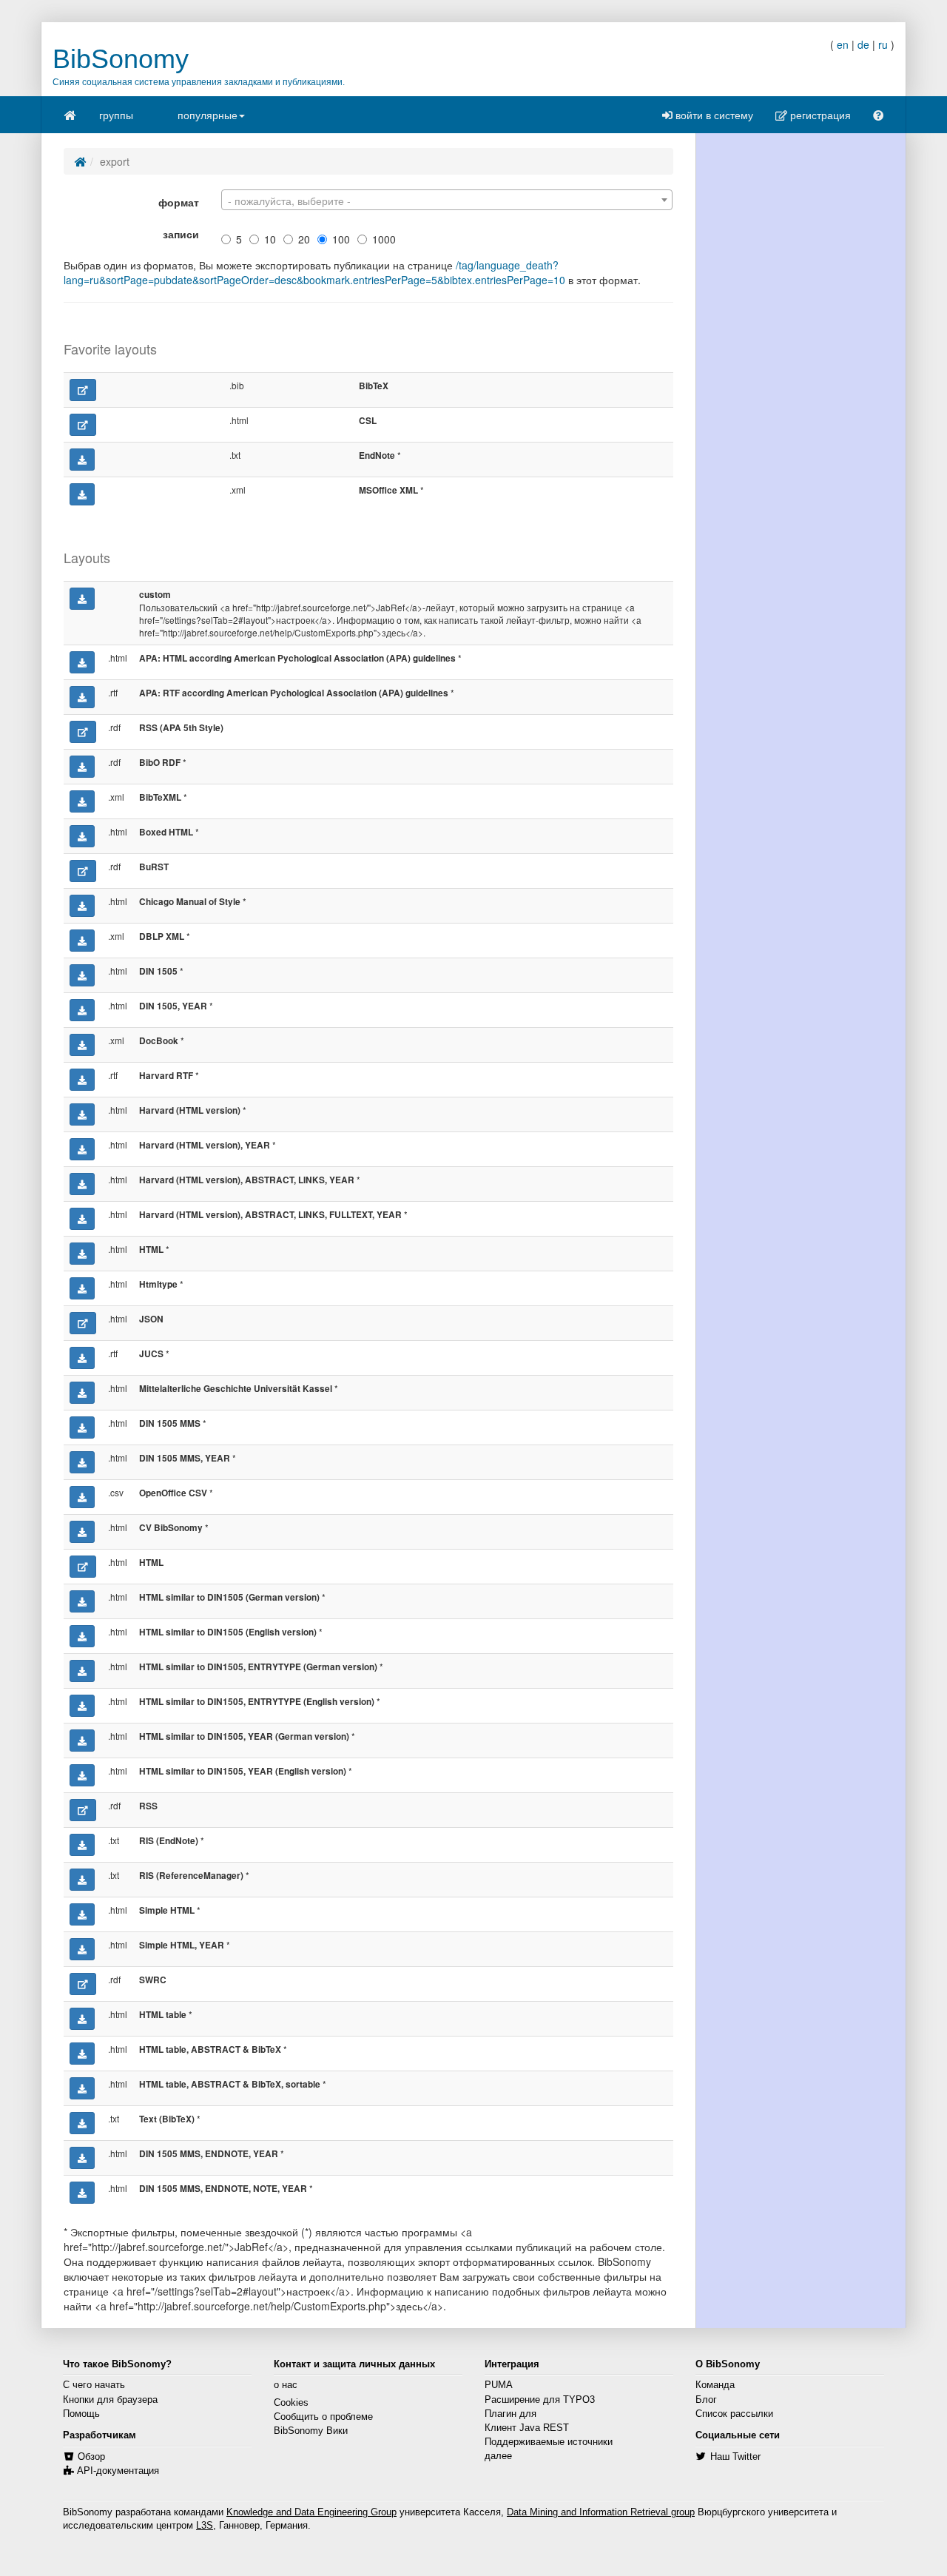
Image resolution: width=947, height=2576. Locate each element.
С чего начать (94, 2385)
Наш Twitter (735, 2457)
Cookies (291, 2403)
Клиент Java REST (527, 2428)
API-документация (118, 2471)
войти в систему (713, 115)
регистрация (819, 115)
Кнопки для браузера (110, 2400)
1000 (384, 239)
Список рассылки (734, 2414)
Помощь (81, 2414)
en (843, 44)
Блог (706, 2400)
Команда (715, 2385)
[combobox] (447, 200)
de (863, 44)
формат (179, 202)
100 (341, 239)
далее (498, 2456)
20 (304, 239)
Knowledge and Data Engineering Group (311, 2512)
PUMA (499, 2385)
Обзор (91, 2457)
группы (116, 115)
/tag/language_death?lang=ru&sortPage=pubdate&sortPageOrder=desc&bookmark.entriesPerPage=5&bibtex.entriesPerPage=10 (314, 272)
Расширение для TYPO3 (540, 2400)
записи (181, 234)
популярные (208, 115)
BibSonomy (121, 59)
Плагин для (510, 2414)
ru (883, 44)
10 (270, 239)
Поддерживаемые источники (549, 2442)
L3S (205, 2526)
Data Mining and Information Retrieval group (601, 2512)
